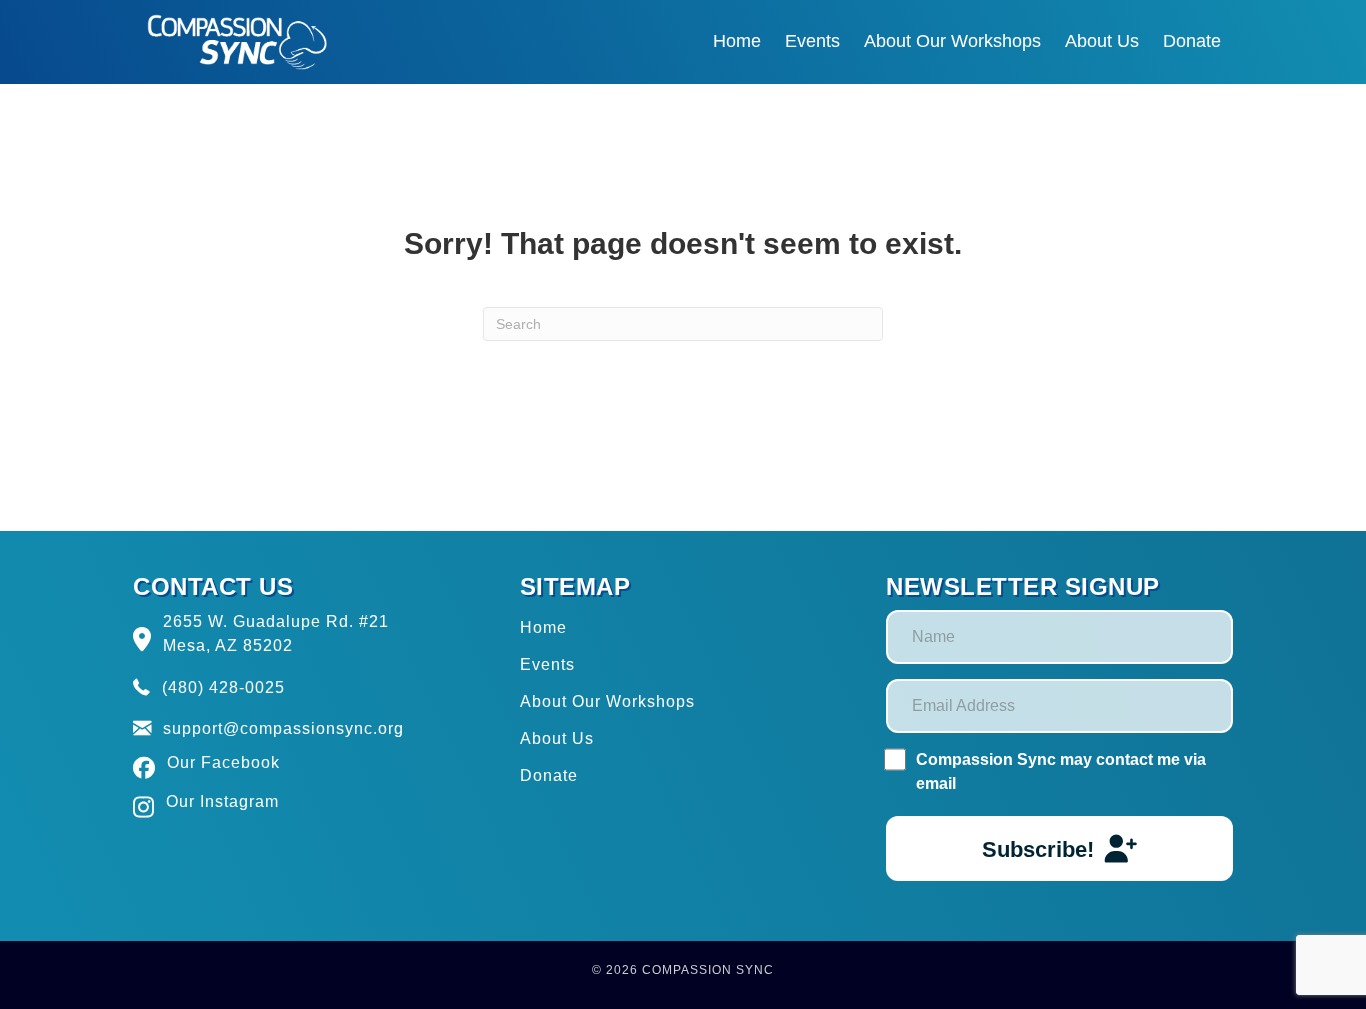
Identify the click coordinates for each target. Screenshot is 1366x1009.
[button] (1059, 848)
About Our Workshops (607, 701)
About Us (557, 738)
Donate (549, 775)
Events (547, 664)
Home (543, 627)
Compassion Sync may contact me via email (1061, 771)
